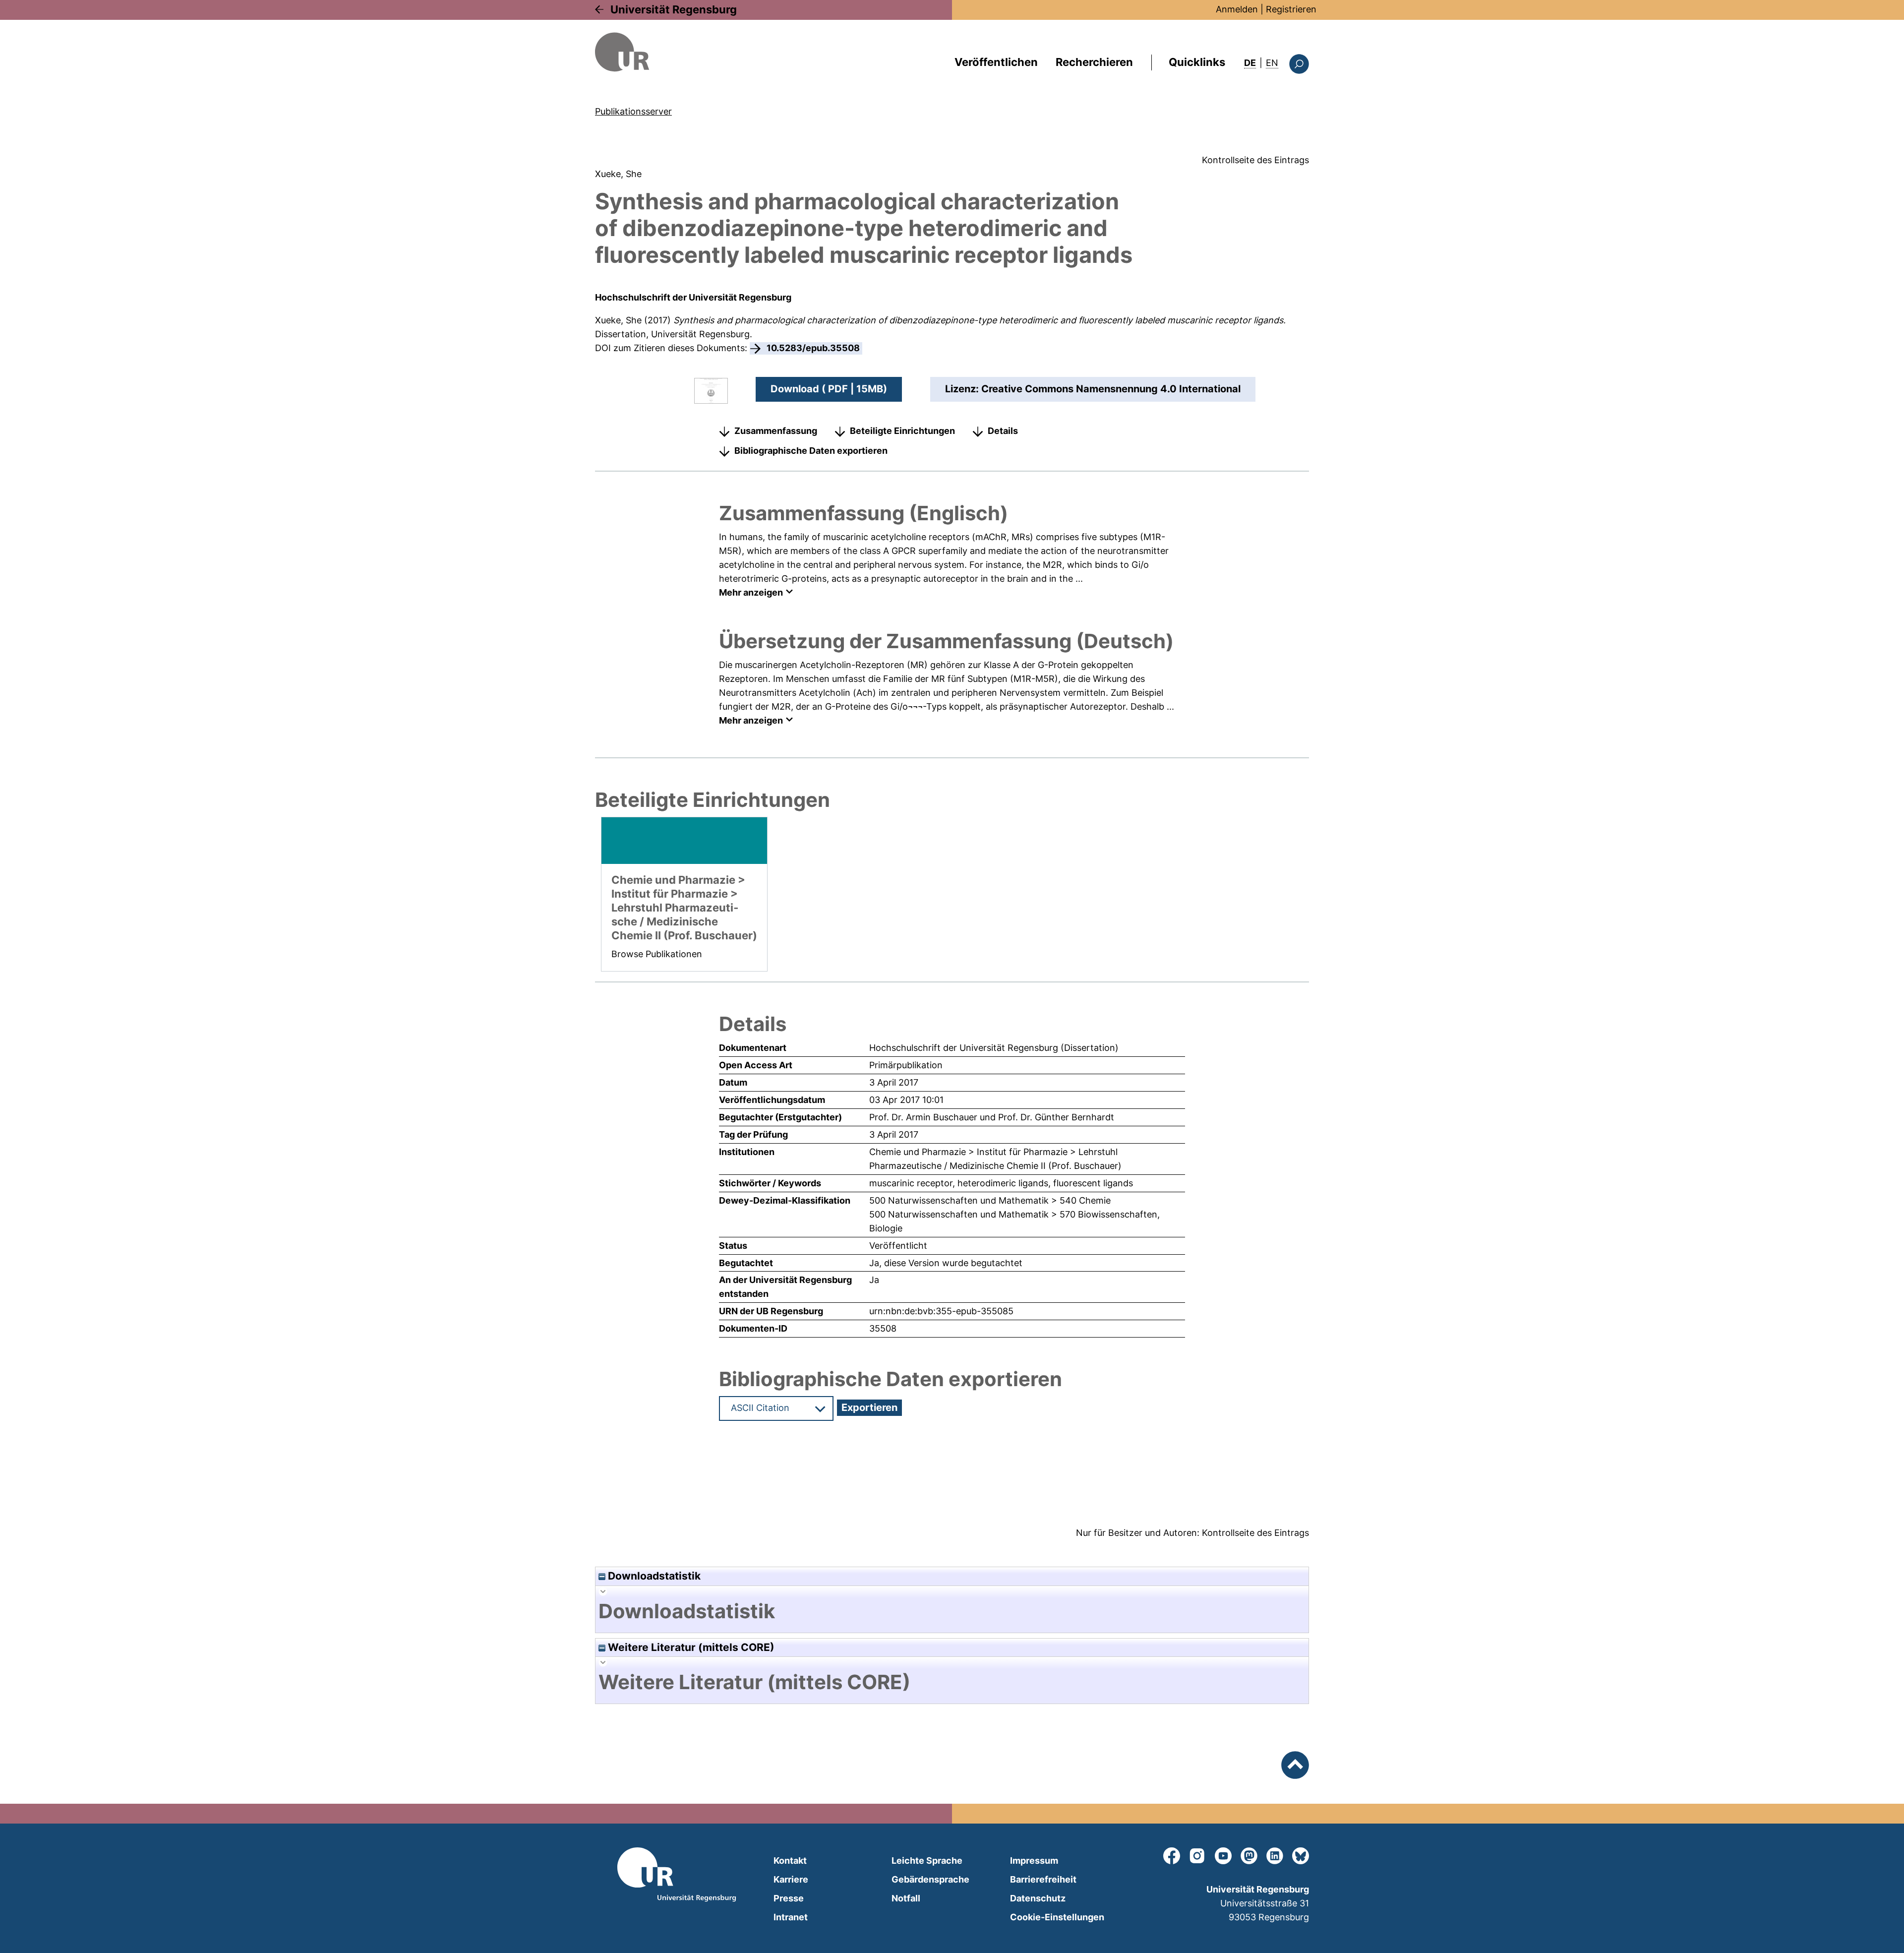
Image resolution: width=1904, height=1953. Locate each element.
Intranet (791, 1917)
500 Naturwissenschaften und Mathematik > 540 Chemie (990, 1200)
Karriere (791, 1879)
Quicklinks (1197, 62)
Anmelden (1237, 9)
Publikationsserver (633, 111)
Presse (789, 1898)
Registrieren (1291, 9)
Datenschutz (1038, 1898)
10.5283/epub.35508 (813, 348)
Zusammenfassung (776, 431)
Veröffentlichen (996, 62)
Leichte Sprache (927, 1861)
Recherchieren (1094, 62)
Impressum (1034, 1861)
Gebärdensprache (930, 1879)
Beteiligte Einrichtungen (902, 431)
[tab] (952, 1611)
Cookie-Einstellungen (1057, 1917)
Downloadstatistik (653, 1576)
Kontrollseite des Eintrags (1255, 160)
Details (1003, 431)
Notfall (906, 1898)
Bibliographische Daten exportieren (811, 451)
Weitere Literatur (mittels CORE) (690, 1647)
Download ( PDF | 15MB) (829, 389)
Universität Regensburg (674, 9)
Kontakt (790, 1861)
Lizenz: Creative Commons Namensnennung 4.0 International (1093, 389)
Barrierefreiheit (1043, 1879)
